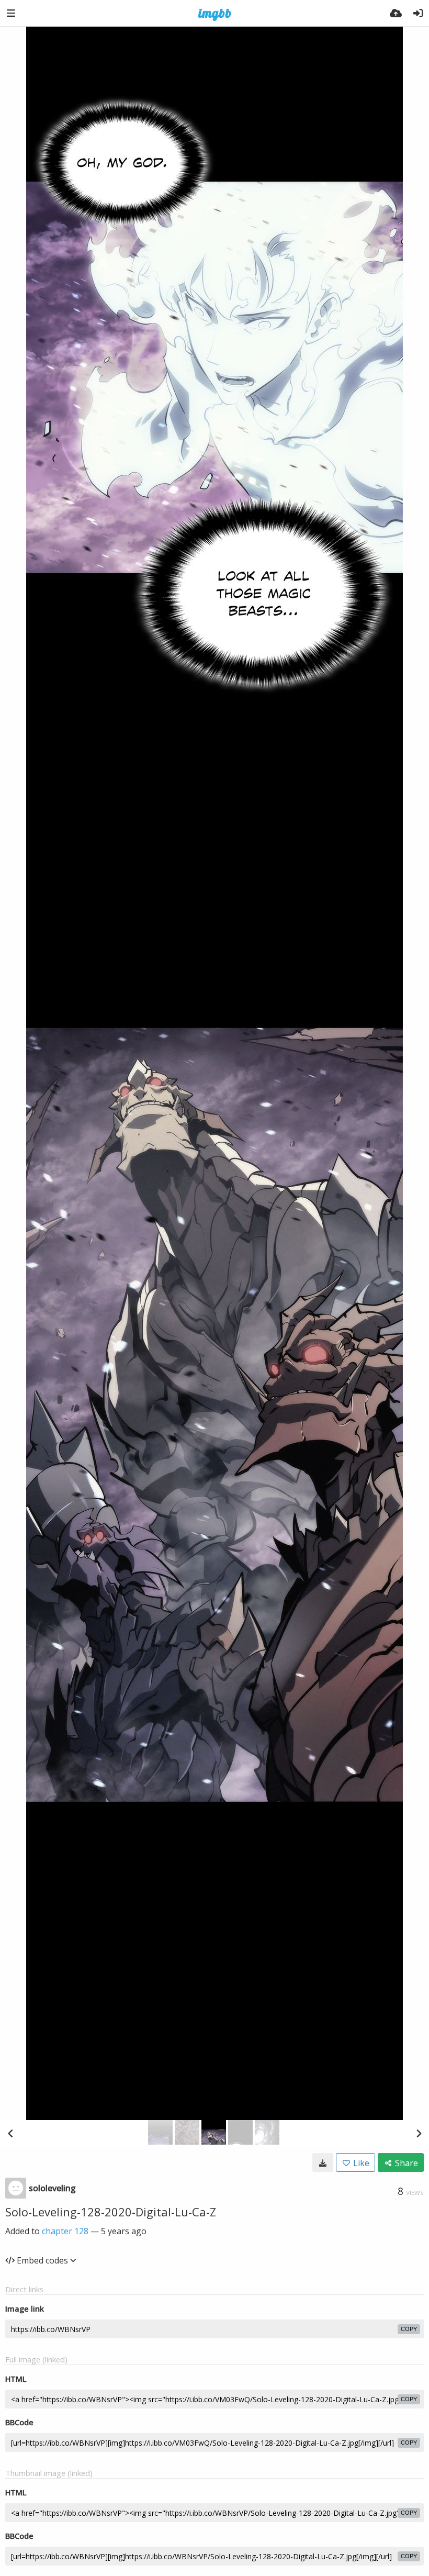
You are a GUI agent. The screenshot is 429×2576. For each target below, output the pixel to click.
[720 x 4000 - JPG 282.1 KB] (323, 2162)
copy (409, 2329)
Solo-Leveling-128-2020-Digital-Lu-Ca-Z (111, 2212)
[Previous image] (10, 2133)
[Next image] (419, 2133)
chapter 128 (65, 2231)
